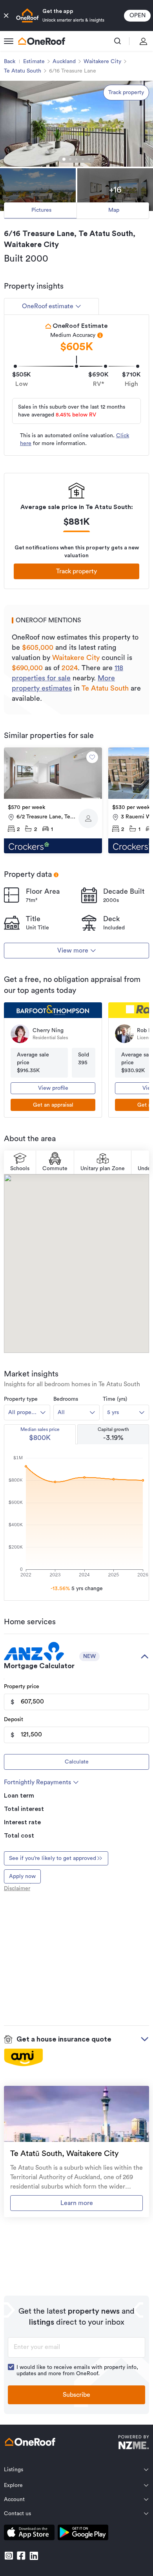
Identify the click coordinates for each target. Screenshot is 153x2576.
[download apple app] (29, 2534)
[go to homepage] (42, 41)
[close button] (6, 16)
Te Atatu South (23, 71)
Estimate (34, 62)
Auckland (64, 62)
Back (10, 62)
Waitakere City (102, 62)
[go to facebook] (21, 2556)
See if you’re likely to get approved (53, 1858)
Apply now (22, 1876)
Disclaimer (17, 1889)
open (138, 15)
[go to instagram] (9, 2556)
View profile (53, 1088)
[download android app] (83, 2534)
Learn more (77, 2203)
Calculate (77, 1762)
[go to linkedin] (34, 2556)
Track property (126, 93)
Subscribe (76, 2395)
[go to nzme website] (134, 2443)
